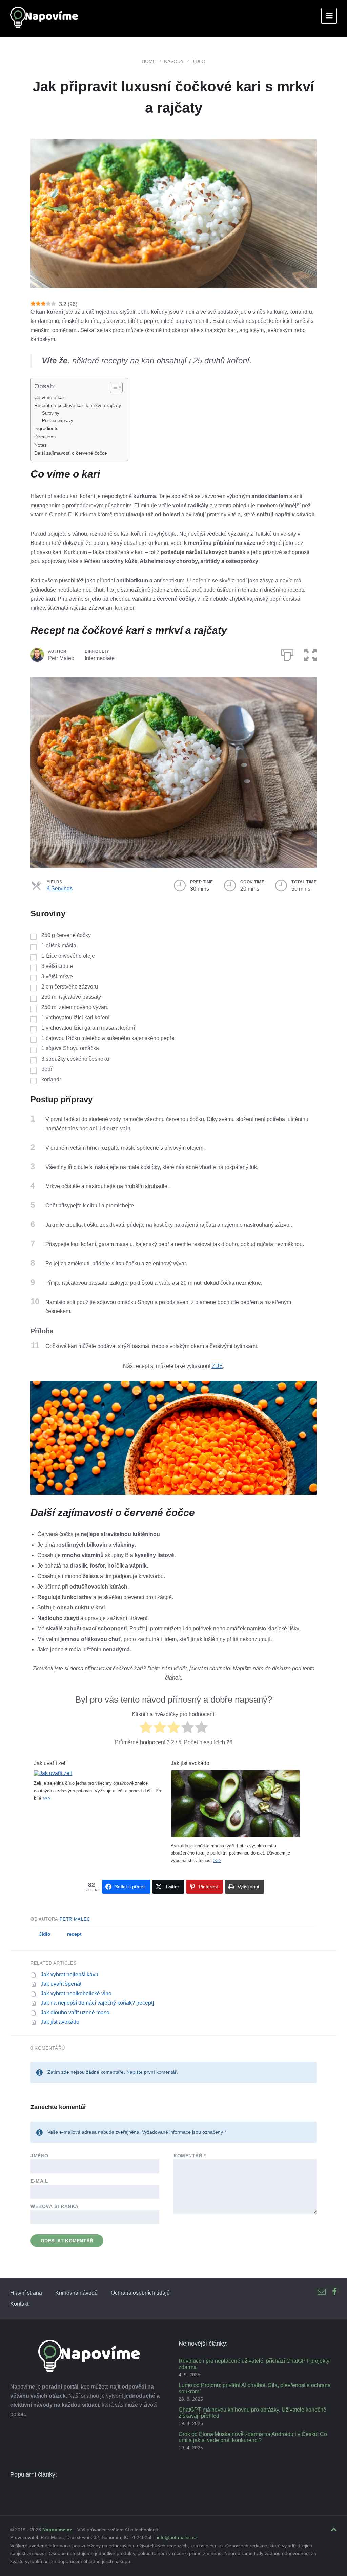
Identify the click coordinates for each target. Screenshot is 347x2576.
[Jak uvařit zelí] (53, 1773)
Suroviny (51, 413)
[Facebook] (334, 2292)
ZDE (217, 1366)
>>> (46, 1798)
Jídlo (199, 61)
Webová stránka (55, 2206)
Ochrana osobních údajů (140, 2293)
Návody (174, 61)
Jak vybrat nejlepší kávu (69, 1974)
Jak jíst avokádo (190, 1763)
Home (149, 61)
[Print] (287, 653)
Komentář (190, 2156)
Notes (40, 445)
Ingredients (46, 428)
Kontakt (19, 2304)
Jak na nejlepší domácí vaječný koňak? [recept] (97, 2003)
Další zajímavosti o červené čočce (71, 453)
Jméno (39, 2156)
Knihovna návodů (76, 2293)
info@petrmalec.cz (177, 2537)
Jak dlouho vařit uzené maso (75, 2012)
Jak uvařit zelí (50, 1763)
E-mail (39, 2181)
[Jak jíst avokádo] (235, 1835)
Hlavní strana (26, 2293)
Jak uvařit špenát (61, 1984)
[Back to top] (334, 2530)
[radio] (146, 1728)
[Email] (322, 2292)
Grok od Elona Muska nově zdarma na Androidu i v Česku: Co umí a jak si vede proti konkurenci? (253, 2437)
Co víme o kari (50, 397)
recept (74, 1934)
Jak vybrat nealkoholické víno (76, 1993)
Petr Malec (75, 1919)
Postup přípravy (58, 420)
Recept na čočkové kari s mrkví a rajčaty (78, 405)
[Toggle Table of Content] (113, 387)
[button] (310, 653)
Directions (45, 437)
